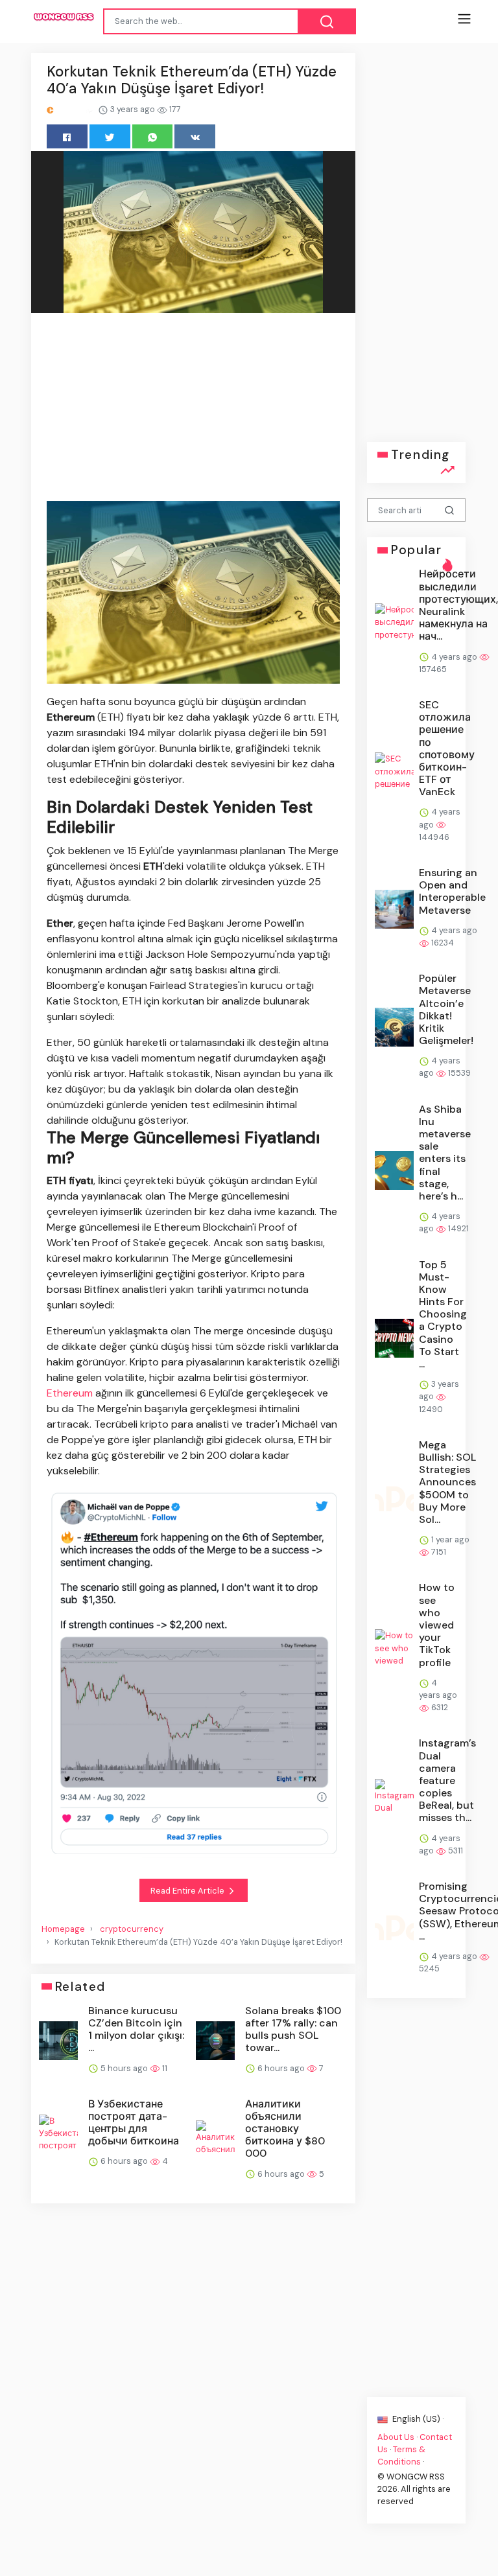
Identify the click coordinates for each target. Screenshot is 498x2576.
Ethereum (70, 1393)
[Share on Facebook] (67, 136)
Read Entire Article (188, 1891)
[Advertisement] (193, 409)
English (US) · (417, 2419)
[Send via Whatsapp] (153, 136)
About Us (396, 2436)
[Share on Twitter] (110, 136)
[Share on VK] (195, 136)
